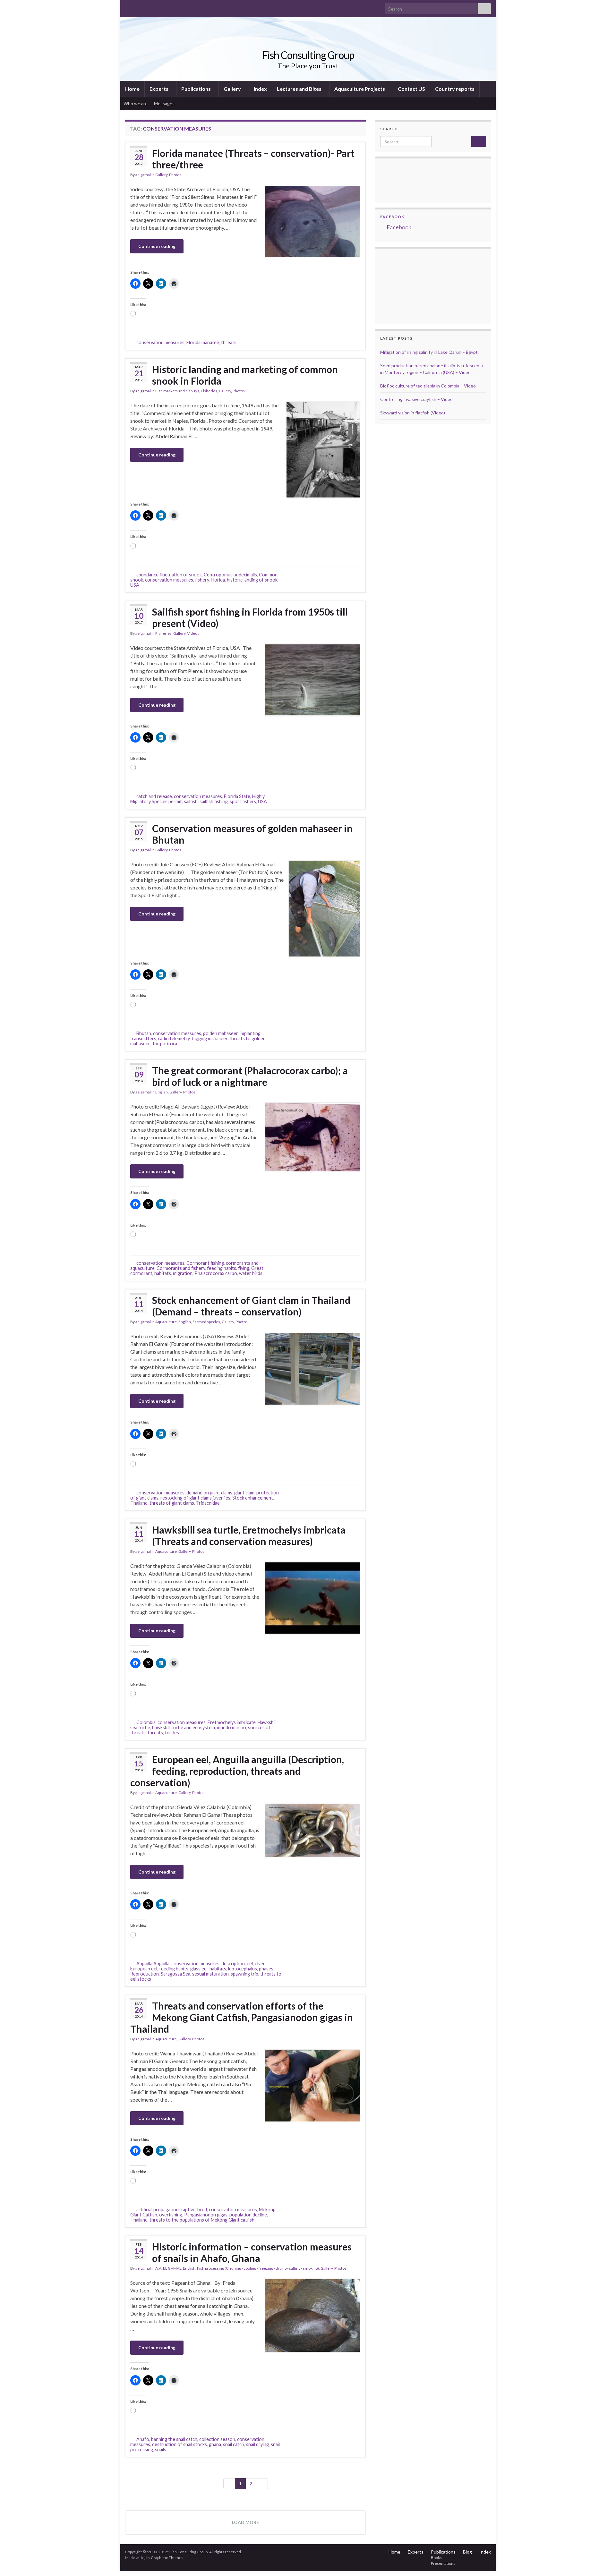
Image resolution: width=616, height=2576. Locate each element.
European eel (144, 1969)
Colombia (146, 1722)
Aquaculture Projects (360, 89)
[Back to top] (602, 2562)
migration (183, 1273)
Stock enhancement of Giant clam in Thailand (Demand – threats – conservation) (251, 1306)
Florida (218, 580)
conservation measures (160, 342)
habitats (163, 1273)
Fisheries (209, 391)
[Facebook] (138, 7)
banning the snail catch (174, 2439)
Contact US (411, 89)
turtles (172, 1733)
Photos (175, 175)
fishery (202, 580)
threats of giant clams (172, 1503)
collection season (217, 2439)
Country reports (455, 89)
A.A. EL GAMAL (168, 2268)
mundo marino (231, 1727)
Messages (165, 103)
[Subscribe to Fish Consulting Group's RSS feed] (128, 7)
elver (260, 1964)
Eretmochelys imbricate (232, 1722)
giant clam (244, 1493)
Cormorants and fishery (181, 1268)
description (233, 1964)
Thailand (139, 1503)
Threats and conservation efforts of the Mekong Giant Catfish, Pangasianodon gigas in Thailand (242, 2017)
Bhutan (144, 1033)
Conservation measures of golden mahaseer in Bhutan (252, 834)
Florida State (237, 796)
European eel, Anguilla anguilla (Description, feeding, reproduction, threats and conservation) (237, 1771)
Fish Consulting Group (308, 55)
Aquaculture (166, 1322)
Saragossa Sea (175, 1974)
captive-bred (194, 2210)
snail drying (257, 2444)
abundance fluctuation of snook (169, 575)
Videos (193, 633)
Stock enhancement (253, 1498)
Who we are (136, 103)
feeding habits (222, 1268)
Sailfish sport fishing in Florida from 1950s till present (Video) (250, 617)
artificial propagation (158, 2210)
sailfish (191, 801)
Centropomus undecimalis (230, 575)
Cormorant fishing (205, 1263)
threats (229, 342)
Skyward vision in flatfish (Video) (413, 413)
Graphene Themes (167, 2558)
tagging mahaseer (210, 1038)
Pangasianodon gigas (206, 2215)
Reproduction (145, 1974)
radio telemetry (174, 1038)
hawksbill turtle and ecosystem (184, 1727)
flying (244, 1268)
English (162, 1092)
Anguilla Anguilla (153, 1964)
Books (436, 2558)
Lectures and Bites (300, 89)
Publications (197, 89)
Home (132, 89)
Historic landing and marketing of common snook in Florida (245, 375)
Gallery (233, 89)
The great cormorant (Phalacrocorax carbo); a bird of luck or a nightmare (250, 1076)
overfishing (171, 2215)
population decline (248, 2215)
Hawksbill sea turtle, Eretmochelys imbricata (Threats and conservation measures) (249, 1535)
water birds (251, 1273)
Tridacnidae (208, 1503)
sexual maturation (210, 1974)
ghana (215, 2444)
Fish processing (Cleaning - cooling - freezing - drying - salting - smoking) (258, 2268)
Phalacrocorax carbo (216, 1273)
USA (135, 585)
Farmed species (206, 1322)
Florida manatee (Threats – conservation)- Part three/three (253, 159)
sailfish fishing (214, 801)
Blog (467, 2552)
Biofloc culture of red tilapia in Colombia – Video (428, 386)
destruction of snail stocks (180, 2444)
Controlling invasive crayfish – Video (416, 399)
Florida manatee (203, 342)
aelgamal (143, 175)
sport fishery (243, 801)
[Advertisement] (412, 285)
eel (250, 1964)
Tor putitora (164, 1044)
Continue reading (157, 246)
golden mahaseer (220, 1033)
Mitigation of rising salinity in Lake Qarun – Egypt (429, 352)
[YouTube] (149, 7)
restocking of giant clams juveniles (195, 1498)
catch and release (154, 796)
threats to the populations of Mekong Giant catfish (202, 2220)
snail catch (234, 2444)
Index (260, 89)
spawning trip (244, 1974)
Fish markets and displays (177, 391)
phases (266, 1969)
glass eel (199, 1969)
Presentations (443, 2563)
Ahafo (143, 2439)
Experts (159, 89)
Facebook (392, 217)
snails (161, 2449)
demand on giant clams (209, 1493)
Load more (245, 2522)
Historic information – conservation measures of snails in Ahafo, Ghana (252, 2252)
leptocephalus (243, 1969)
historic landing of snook (252, 580)
